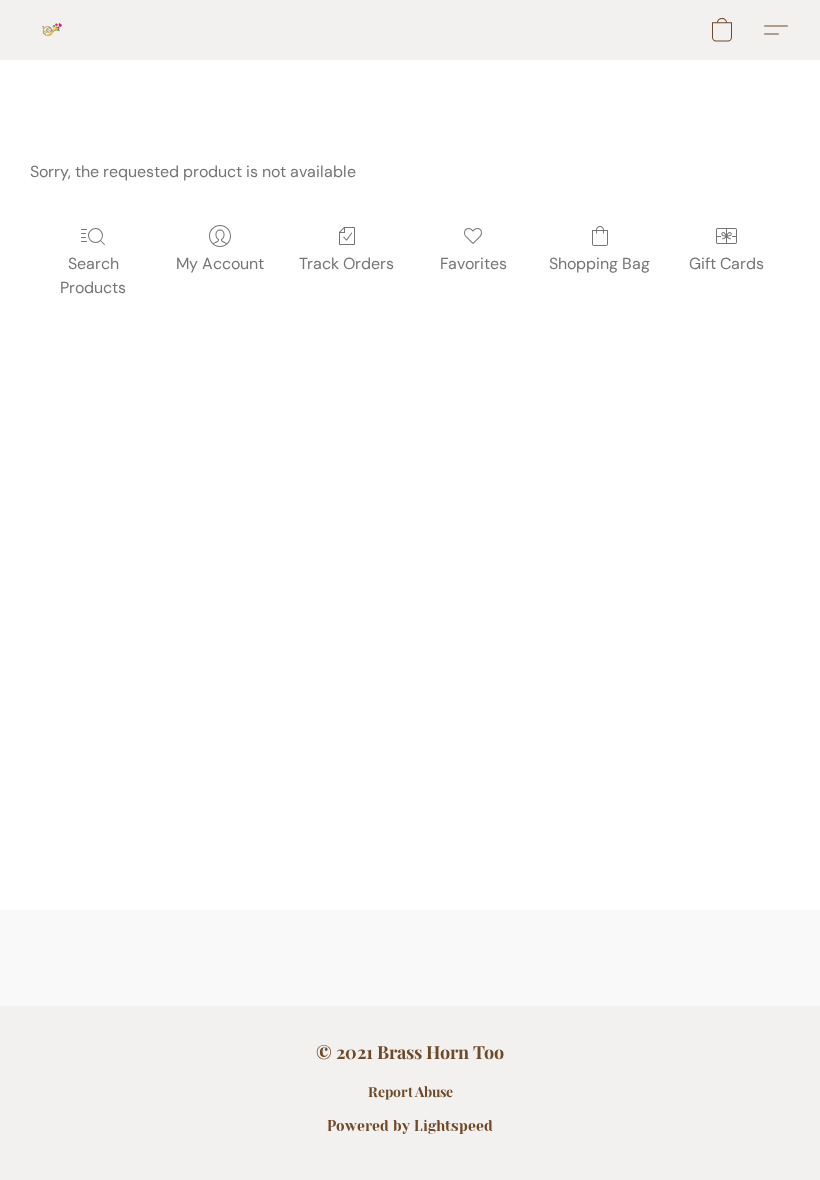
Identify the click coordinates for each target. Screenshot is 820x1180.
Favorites (473, 263)
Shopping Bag (599, 263)
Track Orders (346, 263)
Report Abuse (410, 1091)
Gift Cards (726, 263)
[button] (52, 30)
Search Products (93, 275)
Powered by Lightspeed (410, 1126)
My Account (220, 263)
